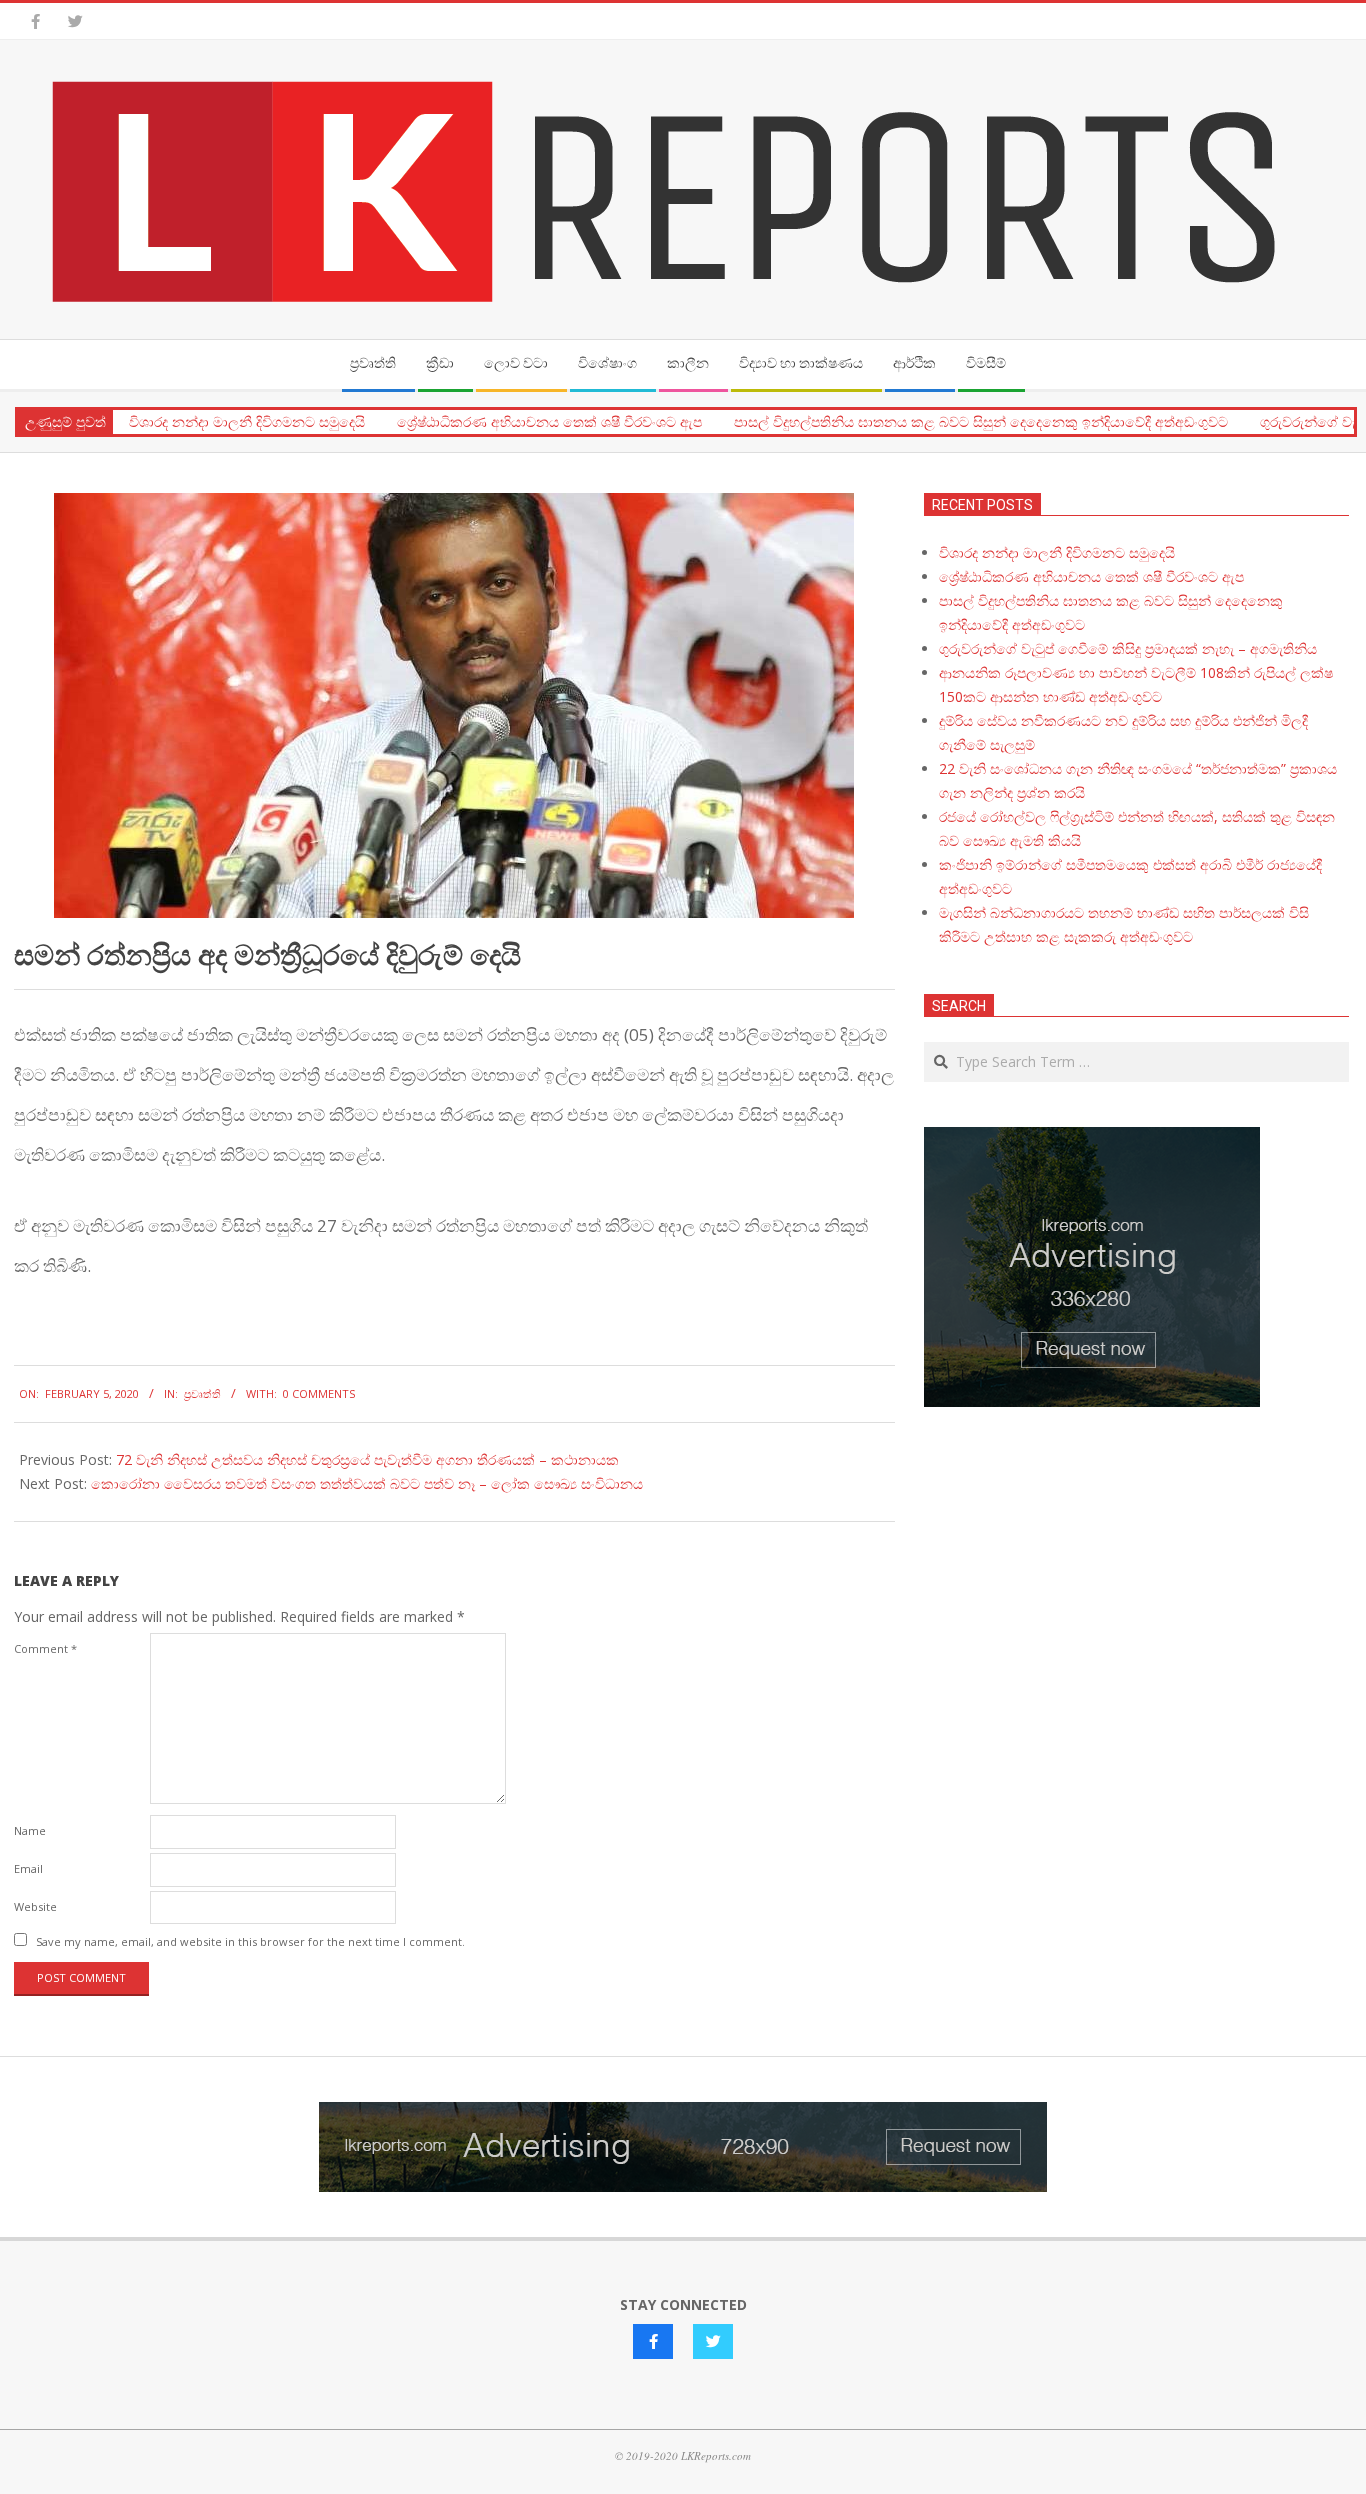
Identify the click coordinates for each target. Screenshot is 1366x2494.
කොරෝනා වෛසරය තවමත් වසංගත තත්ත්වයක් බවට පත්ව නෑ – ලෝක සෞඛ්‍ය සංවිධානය (367, 1483)
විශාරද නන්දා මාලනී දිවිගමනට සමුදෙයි (247, 422)
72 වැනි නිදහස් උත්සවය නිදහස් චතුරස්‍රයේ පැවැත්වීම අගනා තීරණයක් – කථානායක (367, 1459)
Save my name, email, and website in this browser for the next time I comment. (250, 1941)
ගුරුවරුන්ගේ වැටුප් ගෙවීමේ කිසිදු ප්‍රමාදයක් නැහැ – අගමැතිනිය (1128, 648)
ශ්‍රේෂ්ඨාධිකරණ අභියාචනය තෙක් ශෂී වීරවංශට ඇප (549, 422)
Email (28, 1868)
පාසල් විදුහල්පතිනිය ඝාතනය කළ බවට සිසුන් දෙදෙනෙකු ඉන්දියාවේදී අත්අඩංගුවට (981, 422)
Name (30, 1830)
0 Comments (319, 1393)
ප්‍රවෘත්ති (202, 1393)
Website (35, 1906)
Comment (45, 1648)
